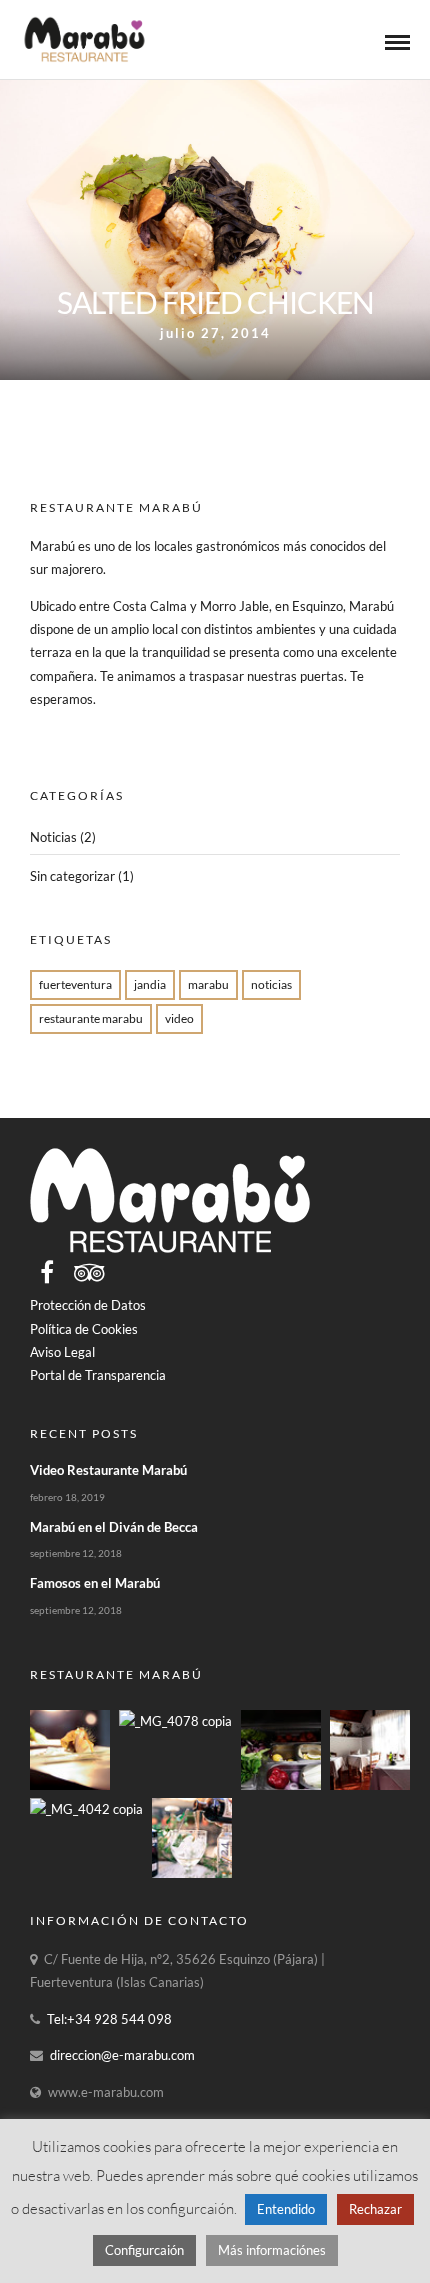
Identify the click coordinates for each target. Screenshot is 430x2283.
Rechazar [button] (375, 2209)
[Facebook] (47, 1272)
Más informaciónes (272, 2250)
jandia (150, 984)
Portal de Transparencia (98, 1375)
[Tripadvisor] (89, 1272)
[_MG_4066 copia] (370, 1785)
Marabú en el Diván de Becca (114, 1527)
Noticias (53, 837)
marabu (208, 984)
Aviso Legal (62, 1352)
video (179, 1018)
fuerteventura (75, 984)
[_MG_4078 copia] (175, 1721)
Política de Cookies (84, 1329)
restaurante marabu (91, 1018)
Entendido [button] (286, 2209)
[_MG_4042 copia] (86, 1809)
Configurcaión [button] (144, 2250)
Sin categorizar (72, 876)
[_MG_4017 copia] (192, 1873)
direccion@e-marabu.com (122, 2055)
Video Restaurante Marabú (108, 1470)
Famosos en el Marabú (95, 1583)
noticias (271, 984)
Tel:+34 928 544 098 (109, 2019)
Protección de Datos (88, 1305)
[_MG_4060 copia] (281, 1785)
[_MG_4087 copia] (70, 1785)
